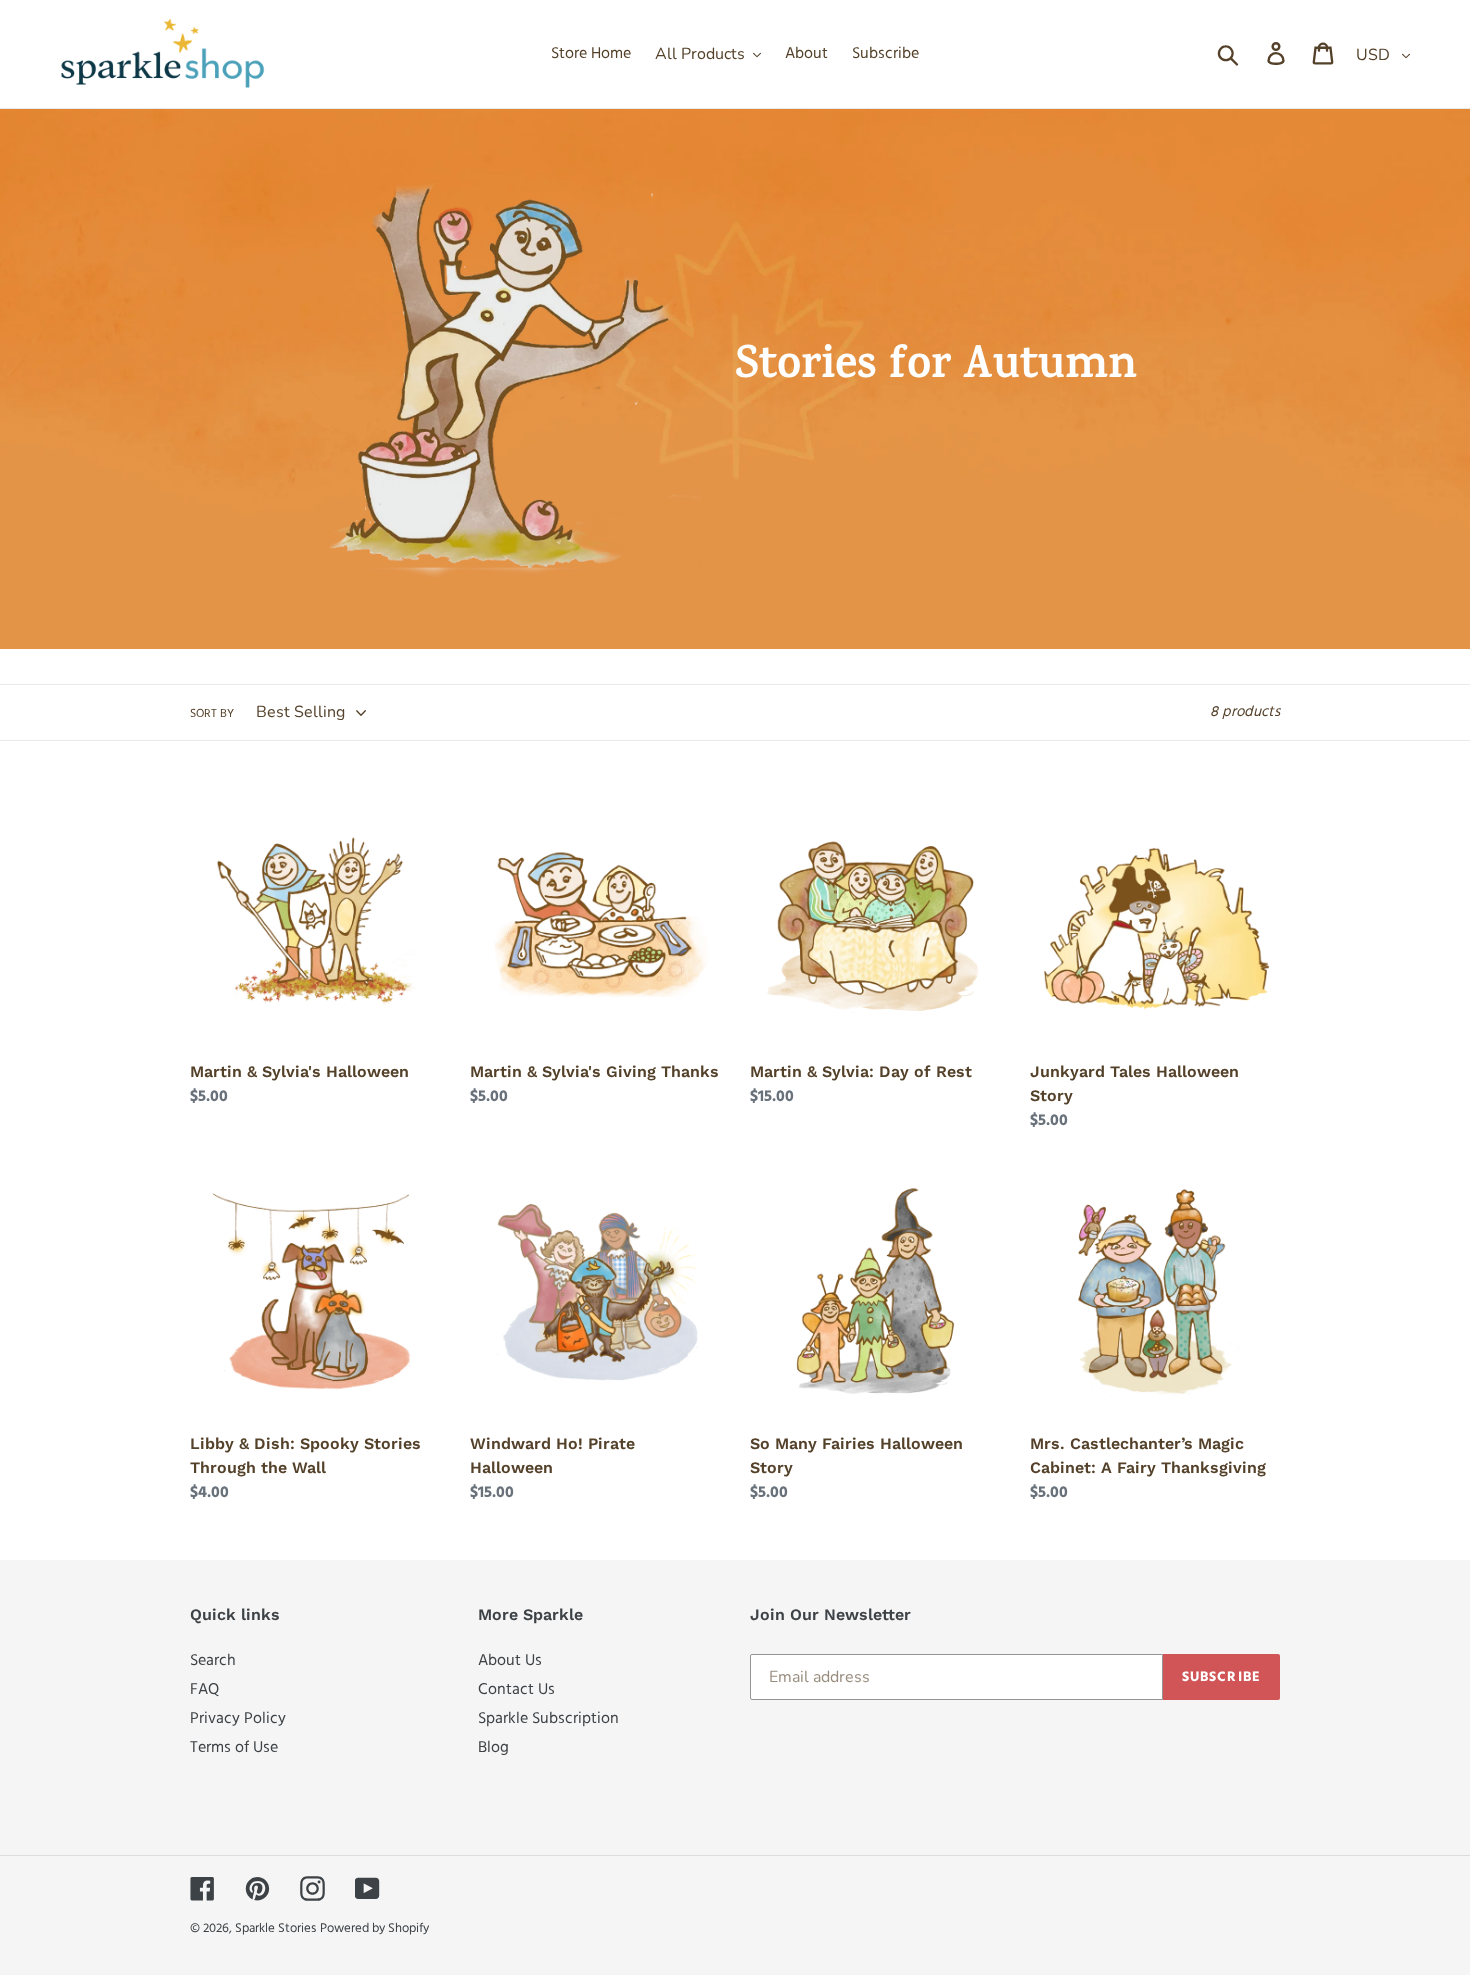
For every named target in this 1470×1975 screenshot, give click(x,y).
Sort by (212, 713)
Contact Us (516, 1689)
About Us (510, 1660)
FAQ (204, 1689)
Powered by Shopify (374, 1928)
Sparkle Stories (275, 1928)
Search (213, 1660)
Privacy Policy (238, 1718)
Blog (493, 1747)
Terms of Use (234, 1747)
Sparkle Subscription (548, 1718)
